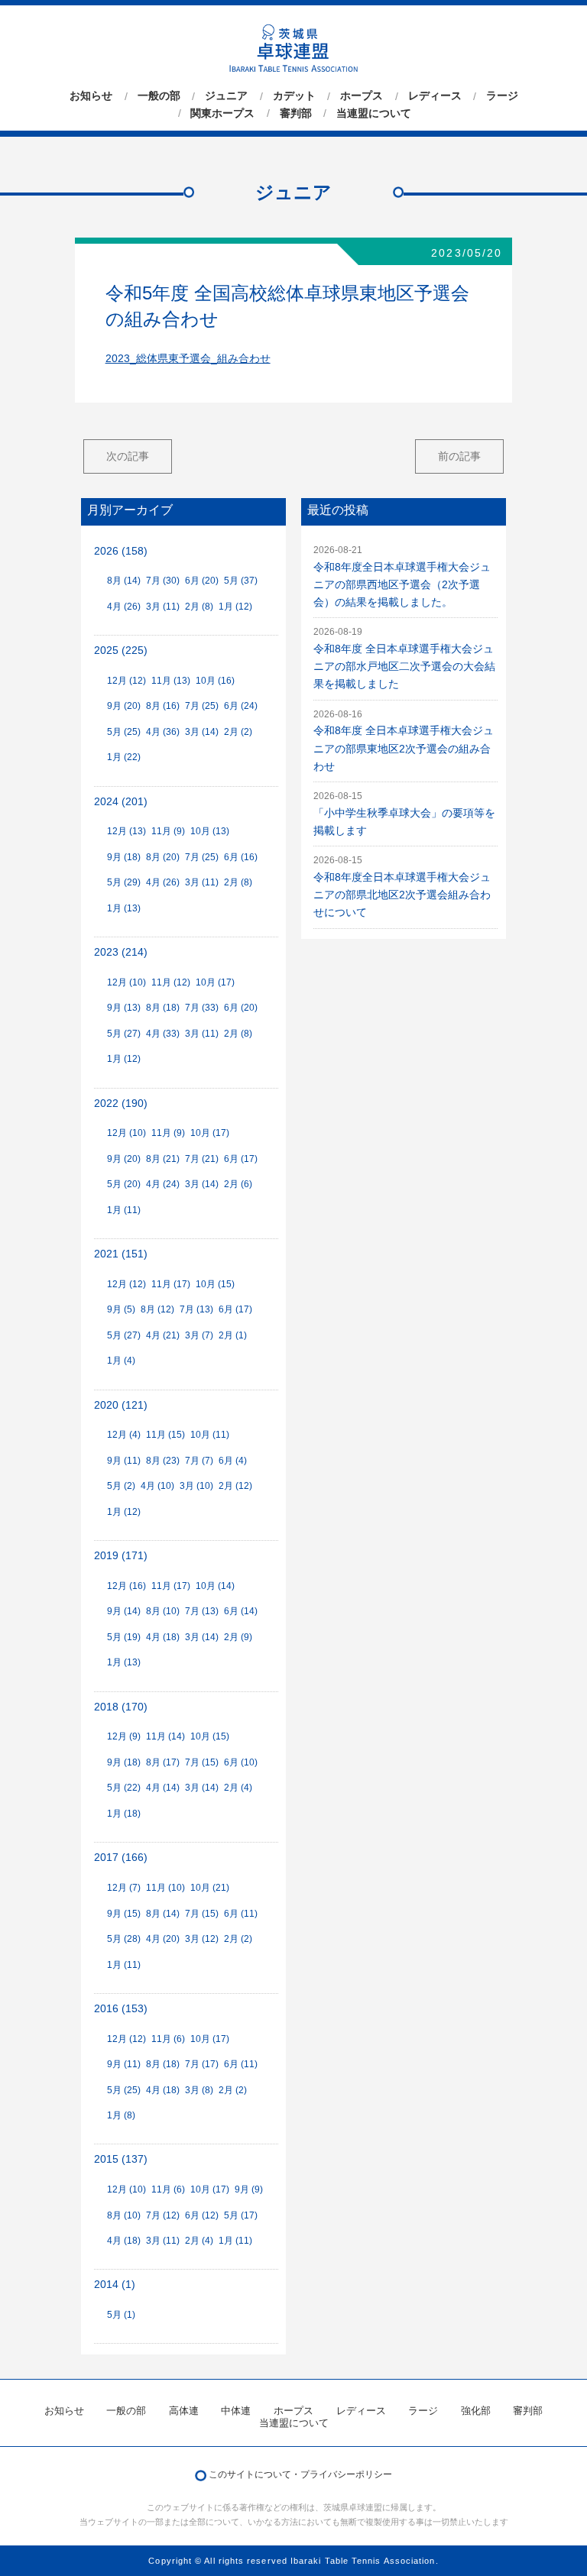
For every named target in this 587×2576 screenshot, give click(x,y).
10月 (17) (215, 982)
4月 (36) (163, 732)
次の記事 (128, 456)
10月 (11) (210, 1435)
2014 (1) (115, 2285)
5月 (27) (124, 1034)
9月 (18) (124, 857)
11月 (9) (168, 831)
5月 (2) (121, 1486)
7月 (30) (163, 581)
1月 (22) (124, 757)
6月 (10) (241, 1762)
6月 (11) (241, 1914)
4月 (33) (163, 1034)
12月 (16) (126, 1586)
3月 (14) (202, 732)
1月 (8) (121, 2115)
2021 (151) (121, 1254)
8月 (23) (163, 1461)
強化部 (476, 2411)
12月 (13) (126, 831)
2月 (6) (238, 1184)
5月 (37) (241, 581)
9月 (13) (124, 1008)
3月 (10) (196, 1486)
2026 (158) (121, 551)
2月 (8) (199, 607)
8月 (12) (157, 1309)
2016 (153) (121, 2009)
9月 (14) (124, 1611)
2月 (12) (235, 1486)
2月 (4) (238, 1788)
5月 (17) (241, 2215)
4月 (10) (157, 1486)
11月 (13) (171, 681)
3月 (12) (202, 1939)
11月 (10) (165, 1888)
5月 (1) (121, 2315)
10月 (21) (210, 1888)
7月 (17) (202, 2064)
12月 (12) (126, 681)
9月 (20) (124, 706)
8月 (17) (163, 1762)
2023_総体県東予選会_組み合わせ (188, 359)
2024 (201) (121, 802)
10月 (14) (215, 1586)
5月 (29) (124, 882)
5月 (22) (124, 1788)
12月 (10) (126, 982)
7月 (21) (202, 1159)
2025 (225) (121, 650)
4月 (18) (163, 1637)
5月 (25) (124, 732)
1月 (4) (121, 1361)
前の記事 (459, 456)
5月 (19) (124, 1637)
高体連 (184, 2411)
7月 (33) (202, 1008)
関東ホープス (222, 113)
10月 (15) (215, 1284)
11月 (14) (165, 1736)
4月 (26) (124, 607)
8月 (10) (163, 1611)
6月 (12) (202, 2215)
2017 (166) (121, 1858)
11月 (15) (165, 1435)
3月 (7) (199, 1335)
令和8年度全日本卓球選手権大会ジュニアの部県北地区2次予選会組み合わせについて (402, 895)
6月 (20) (202, 581)
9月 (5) (121, 1309)
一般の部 (159, 96)
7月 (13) (196, 1309)
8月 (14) (124, 581)
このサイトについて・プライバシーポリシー (300, 2474)
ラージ (502, 96)
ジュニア (226, 96)
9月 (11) (124, 1461)
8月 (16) (163, 706)
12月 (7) (124, 1888)
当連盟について (374, 113)
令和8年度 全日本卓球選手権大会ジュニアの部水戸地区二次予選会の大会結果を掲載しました (404, 667)
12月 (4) (124, 1435)
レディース (435, 96)
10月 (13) (210, 831)
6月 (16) (241, 857)
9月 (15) (124, 1914)
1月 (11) (124, 1210)
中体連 (236, 2411)
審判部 (296, 113)
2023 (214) (121, 952)
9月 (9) (249, 2189)
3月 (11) (163, 607)
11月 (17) (171, 1284)
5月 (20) (124, 1184)
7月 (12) (163, 2215)
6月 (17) (241, 1159)
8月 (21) (163, 1159)
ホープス (362, 96)
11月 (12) (171, 982)
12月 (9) (124, 1736)
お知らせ (91, 96)
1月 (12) (235, 607)
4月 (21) (163, 1335)
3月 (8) (199, 2090)
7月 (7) (199, 1461)
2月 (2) (238, 732)
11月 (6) (168, 2039)
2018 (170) (121, 1707)
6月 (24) (241, 706)
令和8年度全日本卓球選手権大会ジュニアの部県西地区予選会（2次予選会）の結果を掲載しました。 (402, 585)
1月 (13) (124, 908)
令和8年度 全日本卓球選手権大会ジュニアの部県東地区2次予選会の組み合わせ (404, 748)
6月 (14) (241, 1611)
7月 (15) (202, 1762)
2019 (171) (121, 1556)
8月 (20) (163, 857)
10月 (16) (215, 681)
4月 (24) (163, 1184)
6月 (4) (233, 1461)
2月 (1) (233, 1335)
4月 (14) (163, 1788)
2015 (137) (121, 2159)
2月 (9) (238, 1637)
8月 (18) (163, 1008)
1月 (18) (124, 1814)
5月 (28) (124, 1939)
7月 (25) (202, 706)
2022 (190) (121, 1104)
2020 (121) (121, 1405)
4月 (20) (163, 1939)
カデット (294, 96)
